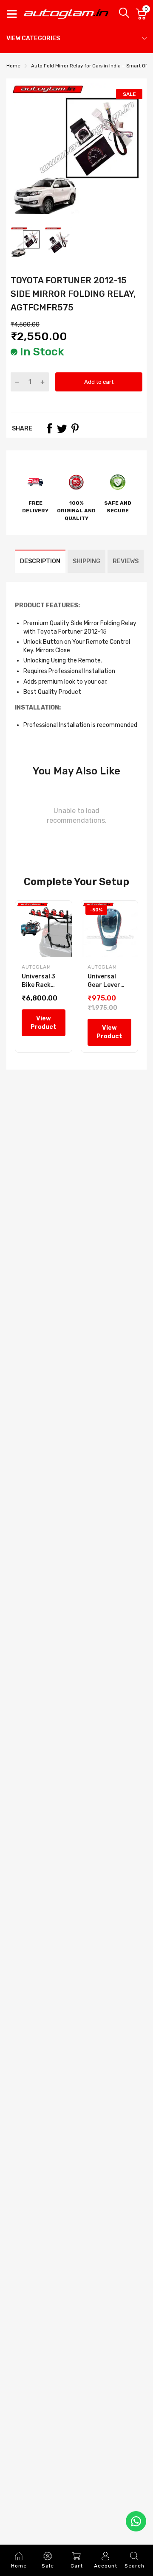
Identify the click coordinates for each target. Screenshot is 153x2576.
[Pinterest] (75, 428)
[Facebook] (49, 428)
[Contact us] (136, 2521)
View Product (44, 1023)
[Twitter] (62, 428)
